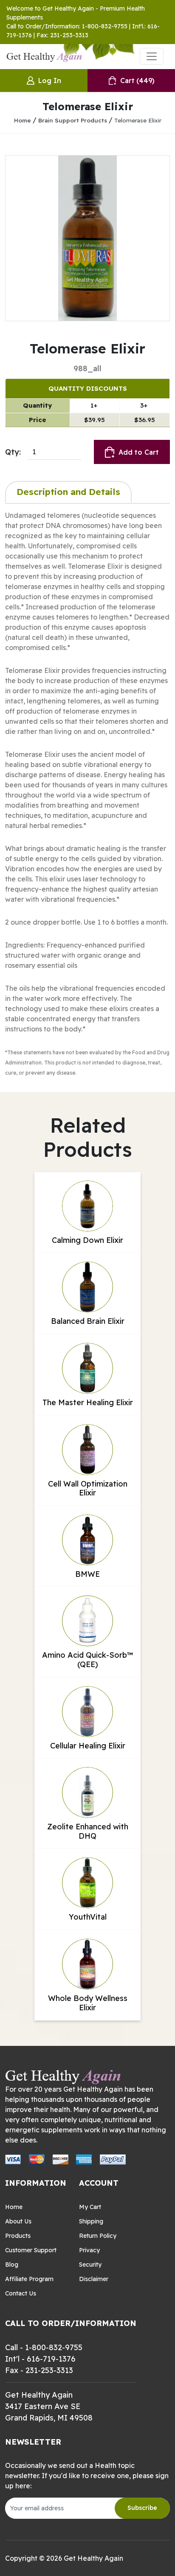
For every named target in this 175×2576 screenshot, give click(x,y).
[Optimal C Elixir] (87, 238)
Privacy (89, 2250)
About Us (18, 2221)
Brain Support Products (73, 120)
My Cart (90, 2207)
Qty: (13, 452)
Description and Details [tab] (68, 492)
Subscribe (142, 2508)
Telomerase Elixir (138, 120)
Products (18, 2236)
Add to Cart (139, 452)
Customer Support (31, 2250)
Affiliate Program (29, 2279)
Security (90, 2265)
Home (23, 120)
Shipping (91, 2221)
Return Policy (98, 2236)
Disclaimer (94, 2279)
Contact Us (21, 2293)
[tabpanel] (87, 794)
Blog (12, 2265)
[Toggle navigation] (152, 56)
